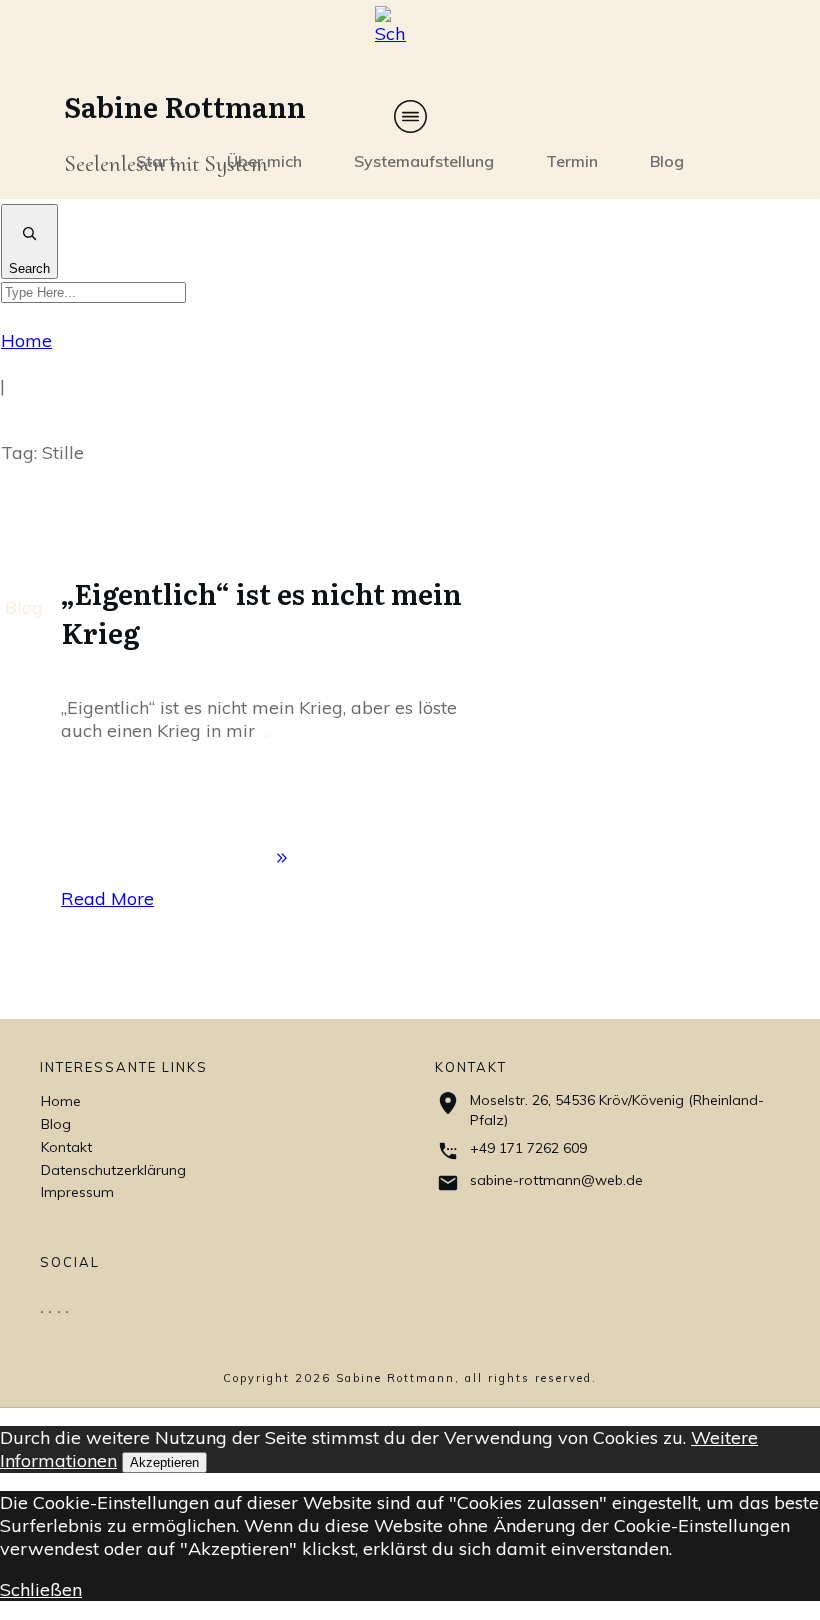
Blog (24, 607)
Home (61, 1101)
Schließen (41, 1589)
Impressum (77, 1192)
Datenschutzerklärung (113, 1170)
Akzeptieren (164, 1462)
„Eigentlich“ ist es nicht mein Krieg (261, 612)
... (264, 730)
